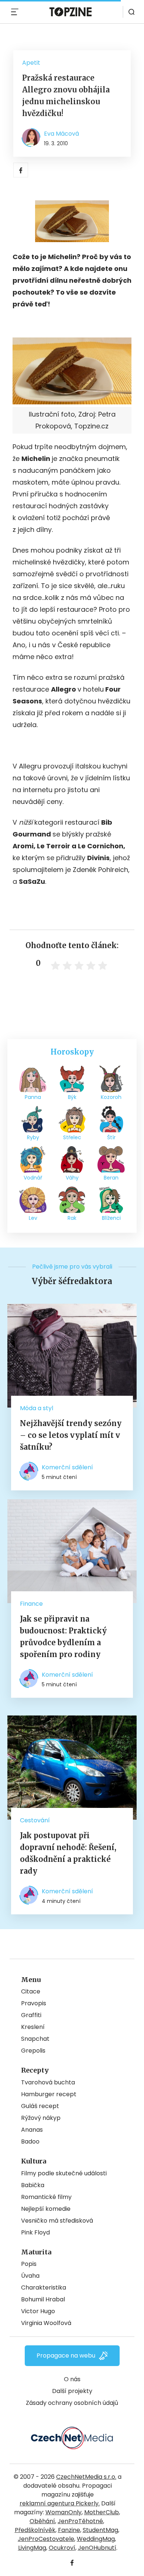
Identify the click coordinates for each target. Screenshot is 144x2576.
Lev (33, 1218)
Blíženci (111, 1218)
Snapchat (35, 2039)
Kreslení (33, 2027)
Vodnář (33, 1178)
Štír (111, 1137)
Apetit (31, 63)
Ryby (33, 1137)
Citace (31, 1991)
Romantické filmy (46, 2197)
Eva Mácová (61, 134)
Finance (31, 1604)
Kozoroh (111, 1097)
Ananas (32, 2130)
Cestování (35, 1820)
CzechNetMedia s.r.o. (86, 2477)
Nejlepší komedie (46, 2209)
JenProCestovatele (46, 2539)
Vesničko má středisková (57, 2221)
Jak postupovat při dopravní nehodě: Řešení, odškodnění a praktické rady (68, 1853)
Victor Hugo (38, 2311)
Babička (33, 2185)
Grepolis (33, 2051)
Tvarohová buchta (48, 2082)
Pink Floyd (35, 2232)
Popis (29, 2264)
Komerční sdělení (67, 1467)
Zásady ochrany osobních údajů (72, 2403)
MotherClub (102, 2512)
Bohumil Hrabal (43, 2299)
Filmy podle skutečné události (64, 2173)
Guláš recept (40, 2106)
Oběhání (42, 2521)
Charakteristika (44, 2287)
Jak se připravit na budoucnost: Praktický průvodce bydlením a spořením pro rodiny (63, 1637)
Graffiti (31, 2015)
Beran (111, 1178)
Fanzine (69, 2530)
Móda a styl (37, 1408)
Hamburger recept (49, 2094)
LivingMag (32, 2548)
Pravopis (34, 2003)
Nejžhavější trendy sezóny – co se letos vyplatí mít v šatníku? (71, 1435)
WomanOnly (64, 2512)
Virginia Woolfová (46, 2323)
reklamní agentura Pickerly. (60, 2503)
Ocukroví (62, 2548)
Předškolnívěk (35, 2530)
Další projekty (72, 2391)
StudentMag (100, 2530)
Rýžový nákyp (41, 2118)
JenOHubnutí (97, 2548)
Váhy (72, 1178)
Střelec (72, 1137)
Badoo (30, 2141)
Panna (33, 1097)
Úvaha (30, 2276)
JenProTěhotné (80, 2521)
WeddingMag (96, 2539)
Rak (72, 1218)
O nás (72, 2379)
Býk (72, 1097)
